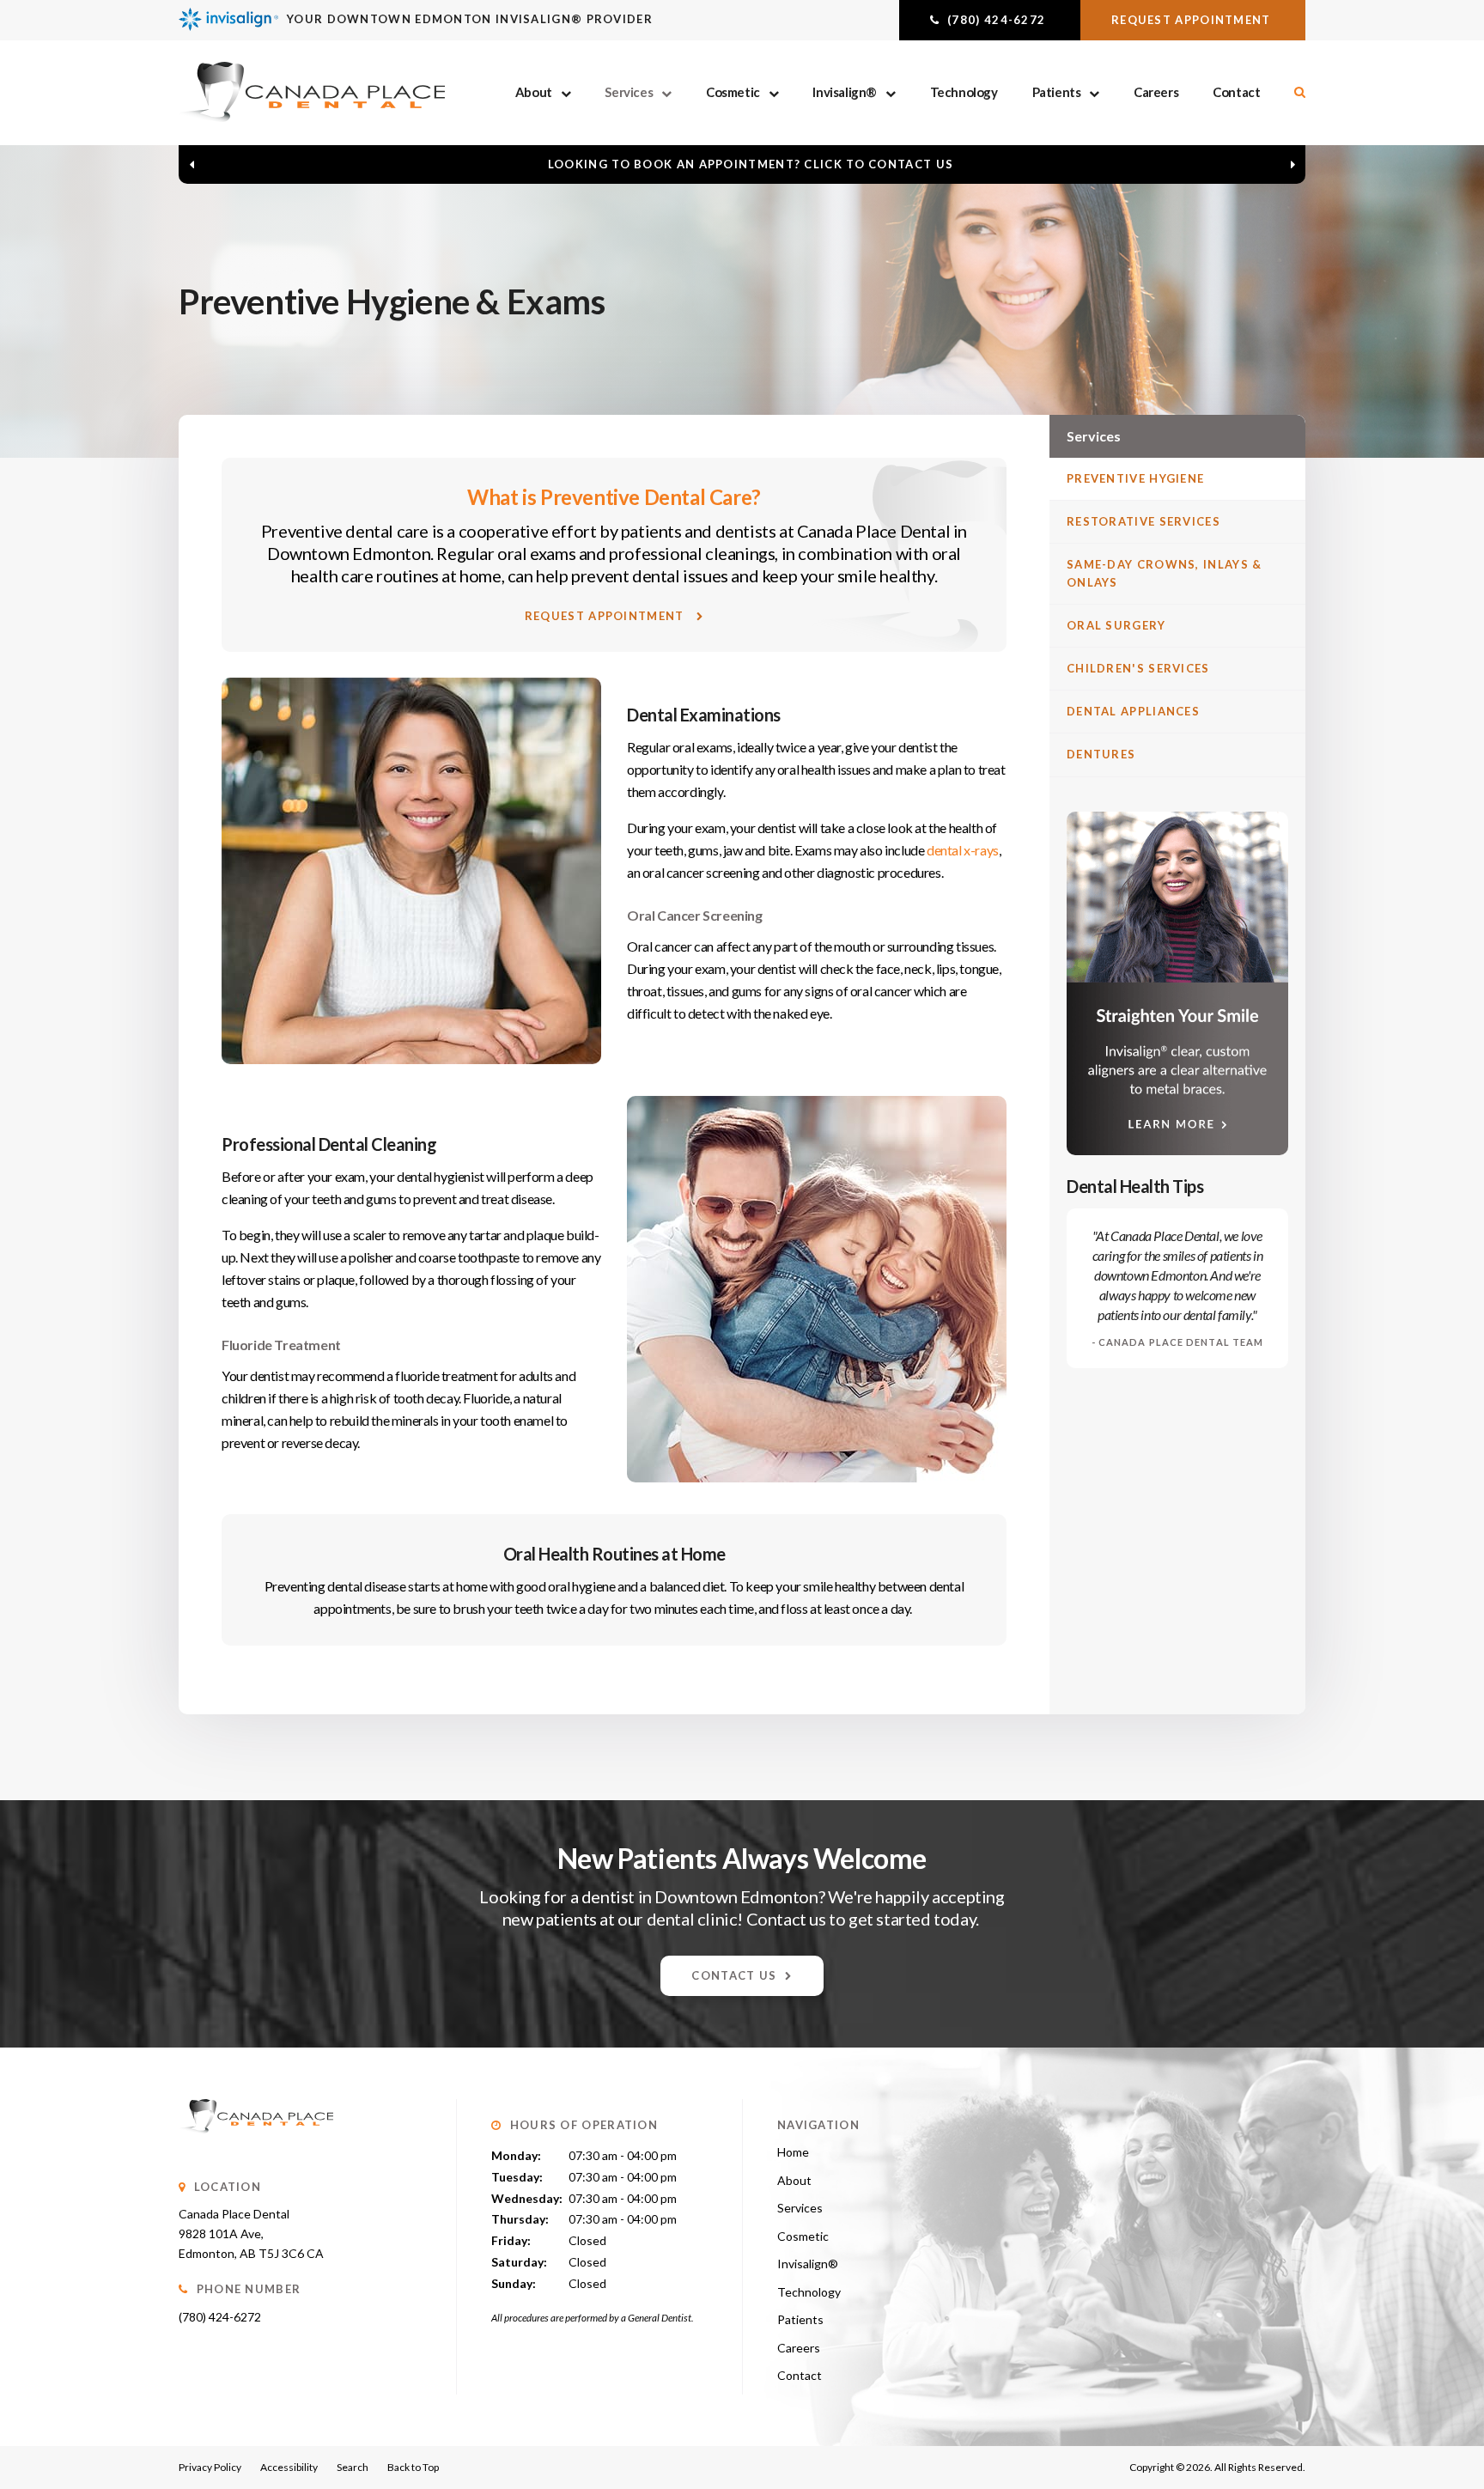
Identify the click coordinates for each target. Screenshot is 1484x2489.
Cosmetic (733, 92)
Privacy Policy (210, 2467)
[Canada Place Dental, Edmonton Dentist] (256, 2150)
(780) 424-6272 (220, 2317)
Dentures (1101, 754)
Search (353, 2467)
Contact (1236, 92)
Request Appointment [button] (1193, 20)
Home (793, 2152)
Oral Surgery (1116, 625)
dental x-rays (963, 850)
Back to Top (413, 2467)
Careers (1156, 92)
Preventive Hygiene (1135, 478)
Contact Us (734, 1975)
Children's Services (1138, 668)
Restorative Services (1143, 521)
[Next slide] (1292, 164)
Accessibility (289, 2467)
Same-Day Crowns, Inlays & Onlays (1165, 573)
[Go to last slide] (192, 164)
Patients (1057, 92)
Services (629, 92)
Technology (964, 92)
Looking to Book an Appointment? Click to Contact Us (751, 164)
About (534, 92)
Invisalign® (845, 92)
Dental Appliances (1133, 711)
